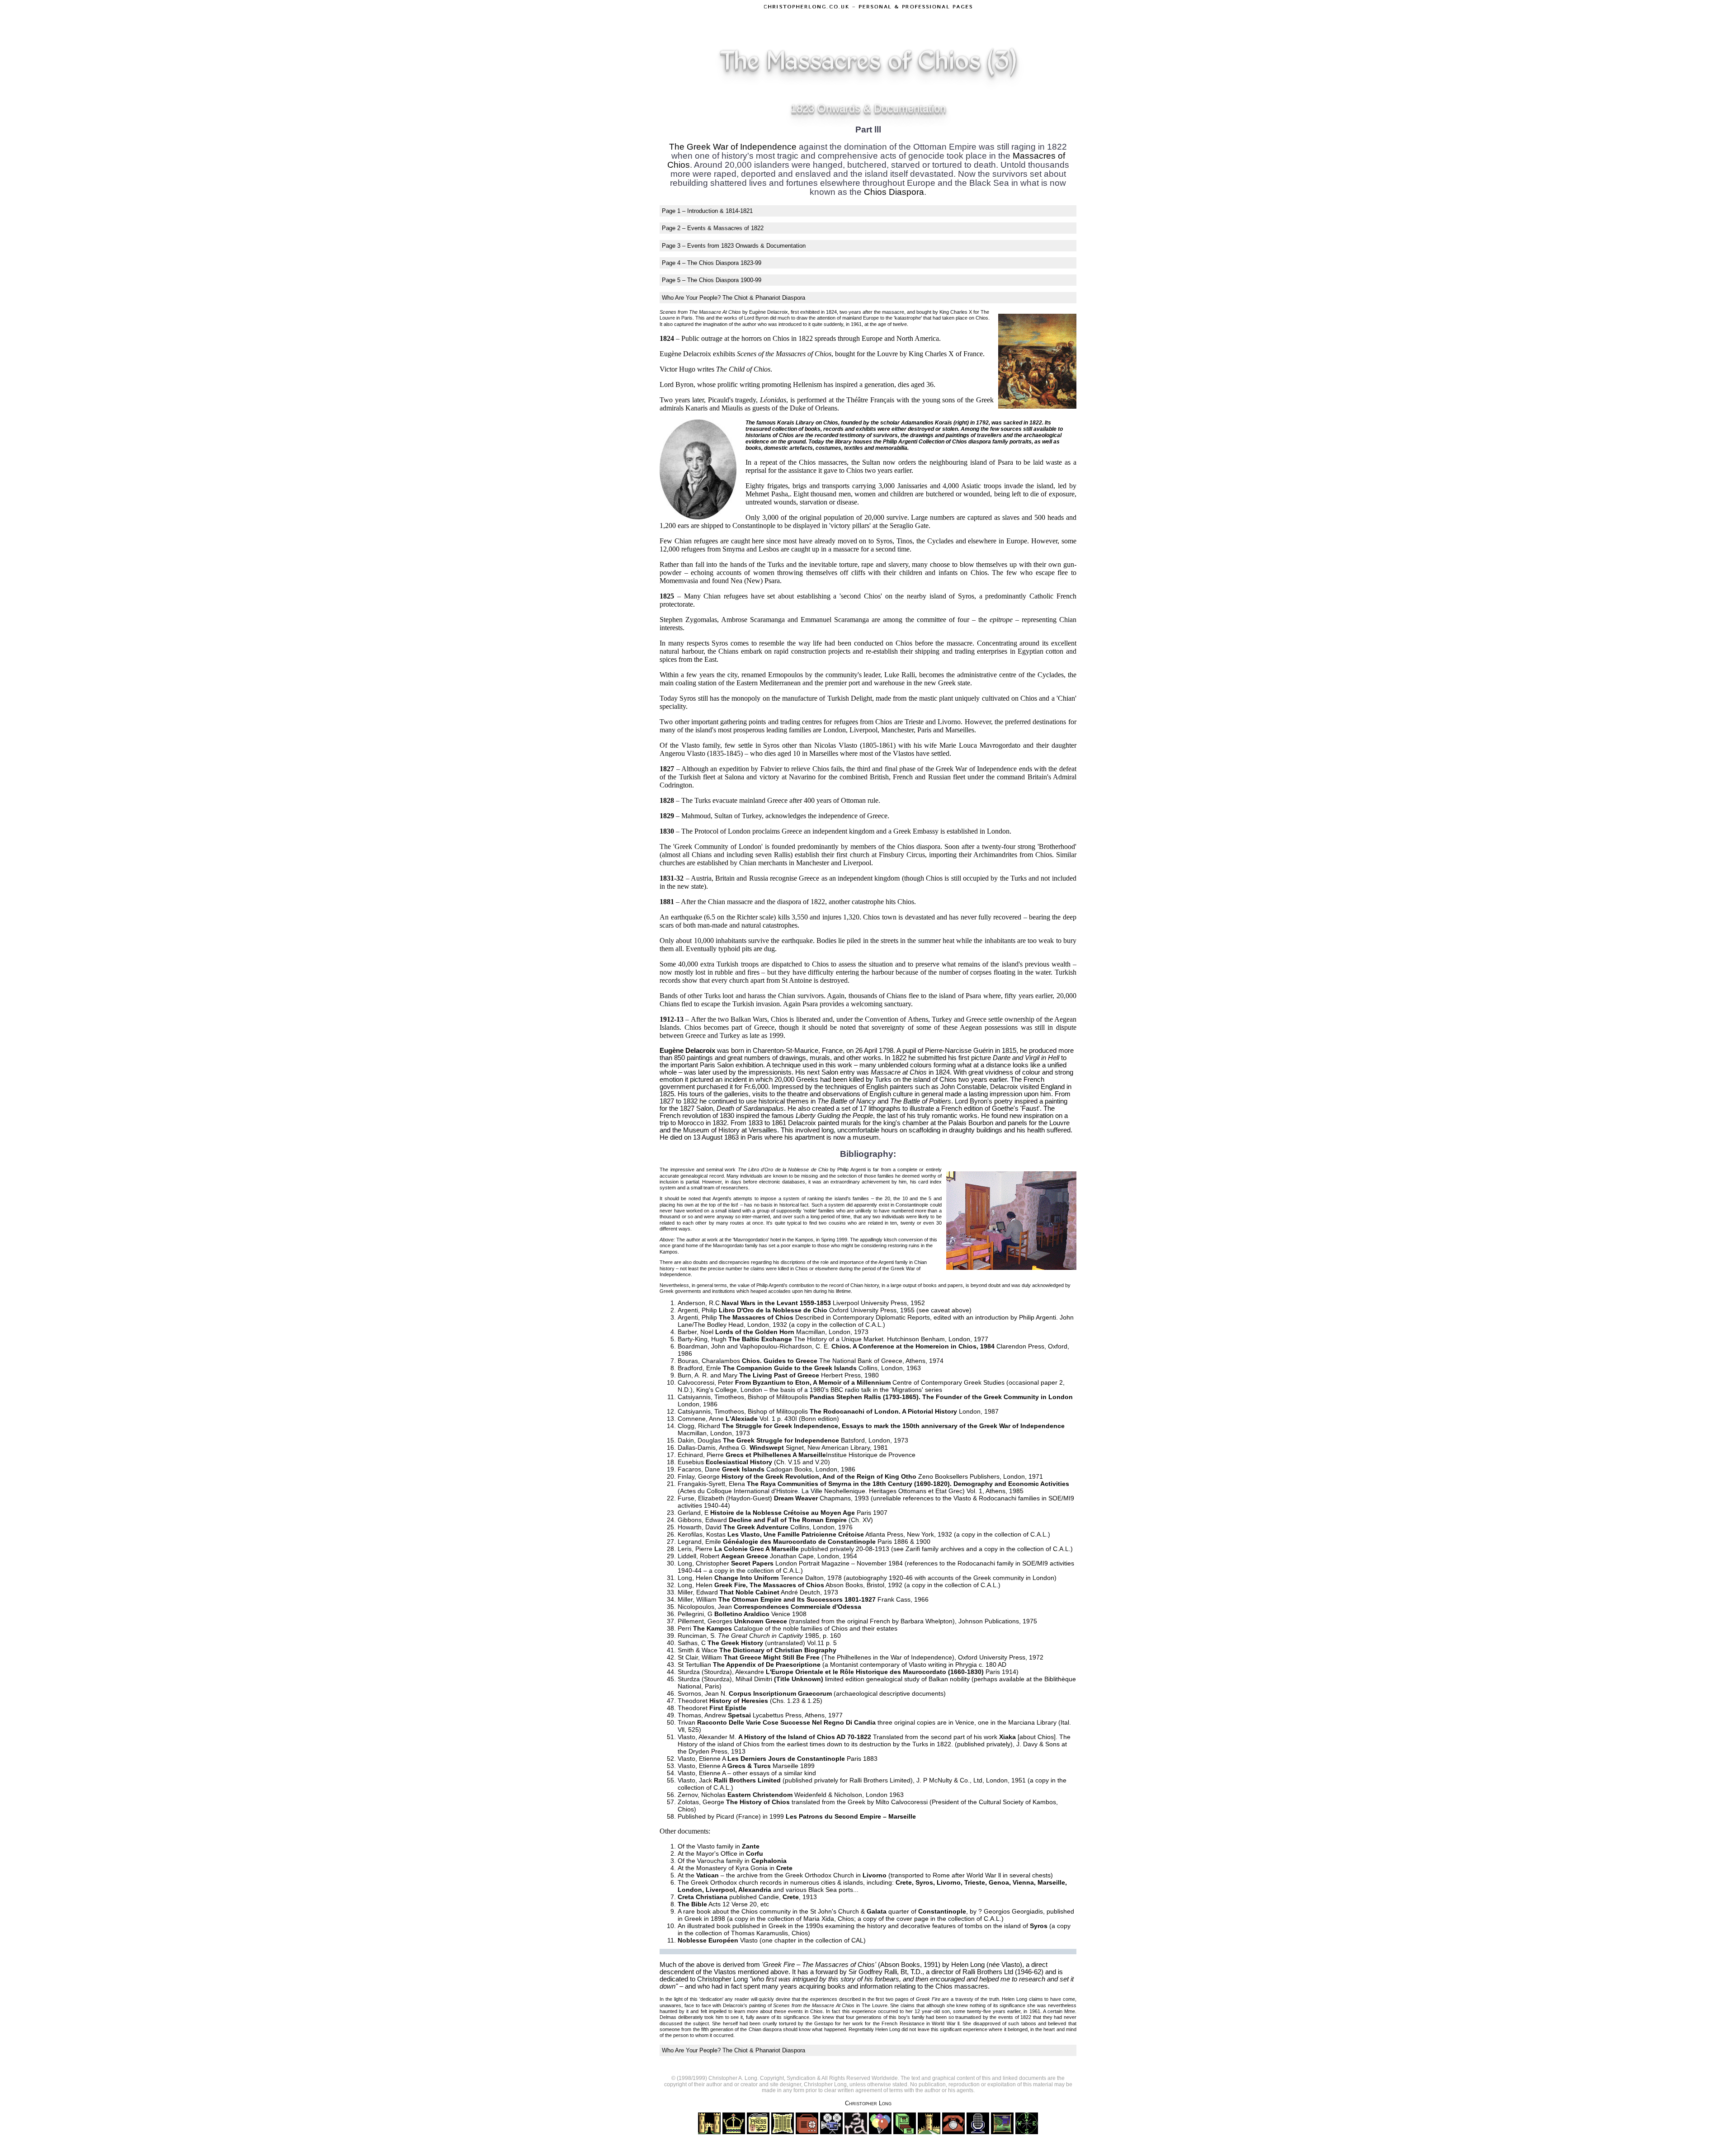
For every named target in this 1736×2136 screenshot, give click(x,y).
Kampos (804, 1240)
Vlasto (1011, 1965)
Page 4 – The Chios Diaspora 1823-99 (712, 263)
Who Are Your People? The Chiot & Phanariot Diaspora (734, 298)
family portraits (1012, 442)
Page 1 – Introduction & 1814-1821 (707, 211)
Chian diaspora (765, 2029)
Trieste (914, 722)
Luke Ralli (900, 675)
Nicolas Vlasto (836, 745)
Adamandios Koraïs (927, 423)
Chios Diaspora (894, 192)
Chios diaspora (919, 846)
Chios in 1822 (793, 338)
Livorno (949, 722)
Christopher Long (868, 2103)
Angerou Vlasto (682, 753)
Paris (924, 730)
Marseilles (960, 730)
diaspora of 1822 (801, 902)
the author (745, 324)
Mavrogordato (728, 1245)
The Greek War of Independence (733, 147)
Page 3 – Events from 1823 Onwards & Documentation (734, 246)
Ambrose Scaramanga (753, 620)
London (835, 730)
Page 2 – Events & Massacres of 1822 (713, 228)
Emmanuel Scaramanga (835, 620)
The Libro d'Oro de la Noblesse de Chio (783, 1169)
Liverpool (863, 730)
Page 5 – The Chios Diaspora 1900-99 (712, 280)
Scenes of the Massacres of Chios (784, 354)
